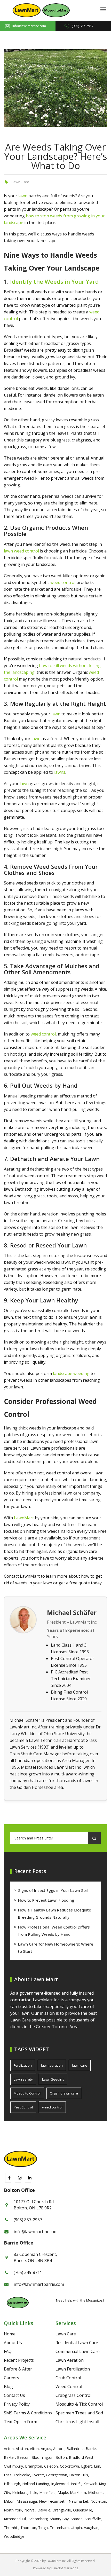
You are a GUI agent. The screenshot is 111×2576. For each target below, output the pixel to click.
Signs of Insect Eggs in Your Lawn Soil (53, 1890)
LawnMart (24, 1518)
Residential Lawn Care (77, 2343)
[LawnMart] (27, 10)
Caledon (51, 2466)
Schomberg (38, 2519)
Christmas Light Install (77, 2422)
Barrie (91, 2449)
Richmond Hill (15, 2519)
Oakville (44, 2510)
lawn (23, 196)
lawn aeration (52, 2065)
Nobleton (98, 2501)
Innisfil (76, 2484)
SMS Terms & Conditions (28, 2413)
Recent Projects (19, 2360)
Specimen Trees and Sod (79, 2413)
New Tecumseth (53, 2501)
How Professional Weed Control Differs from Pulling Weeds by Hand (54, 1931)
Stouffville (93, 2519)
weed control (63, 582)
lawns (60, 772)
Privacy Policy (17, 2404)
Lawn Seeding (53, 2079)
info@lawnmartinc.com (29, 26)
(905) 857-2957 (83, 26)
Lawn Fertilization (73, 2369)
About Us (13, 2343)
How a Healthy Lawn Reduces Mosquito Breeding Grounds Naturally (55, 1914)
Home (10, 2334)
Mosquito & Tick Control (79, 2404)
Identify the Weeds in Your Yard (54, 281)
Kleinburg (20, 2492)
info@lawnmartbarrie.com (39, 2284)
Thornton (28, 2528)
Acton (9, 2449)
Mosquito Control (27, 2093)
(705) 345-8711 (28, 2272)
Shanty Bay (59, 2519)
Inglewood (60, 2484)
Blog (8, 2387)
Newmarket (78, 2501)
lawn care (80, 2065)
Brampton (34, 2466)
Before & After (18, 2369)
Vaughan (91, 2528)
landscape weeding (71, 1373)
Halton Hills (79, 2475)
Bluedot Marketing (65, 2568)
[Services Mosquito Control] (56, 10)
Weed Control (69, 2387)
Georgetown (57, 2475)
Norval (30, 2510)
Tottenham (59, 2528)
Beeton (23, 2457)
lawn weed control (21, 551)
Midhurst (95, 2492)
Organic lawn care (64, 2093)
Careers (11, 2378)
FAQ (8, 2351)
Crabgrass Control (73, 2395)
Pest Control (23, 2107)
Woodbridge (14, 2536)
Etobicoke (22, 2475)
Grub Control (68, 2378)
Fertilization (23, 2065)
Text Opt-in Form (21, 2422)
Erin (97, 2466)
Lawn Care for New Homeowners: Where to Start (56, 1948)
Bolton (61, 2457)
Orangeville (62, 2510)
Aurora (59, 2449)
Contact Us (14, 2395)
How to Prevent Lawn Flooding (46, 1900)
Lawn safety (23, 2079)
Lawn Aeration (70, 2360)
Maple (63, 2492)
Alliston (22, 2449)
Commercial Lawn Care (78, 2351)
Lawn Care (20, 182)
